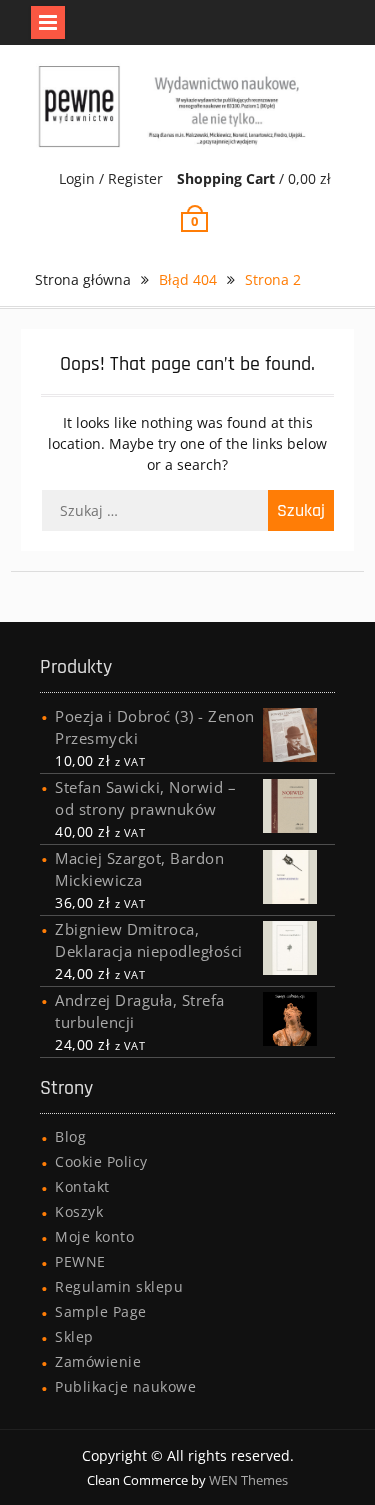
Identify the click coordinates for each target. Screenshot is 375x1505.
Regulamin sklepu (119, 1286)
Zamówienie (98, 1361)
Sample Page (101, 1311)
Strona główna (83, 279)
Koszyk (79, 1211)
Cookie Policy (101, 1161)
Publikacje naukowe (125, 1386)
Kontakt (82, 1186)
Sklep (74, 1336)
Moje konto (94, 1236)
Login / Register (111, 178)
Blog (70, 1136)
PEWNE (80, 1261)
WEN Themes (248, 1480)
